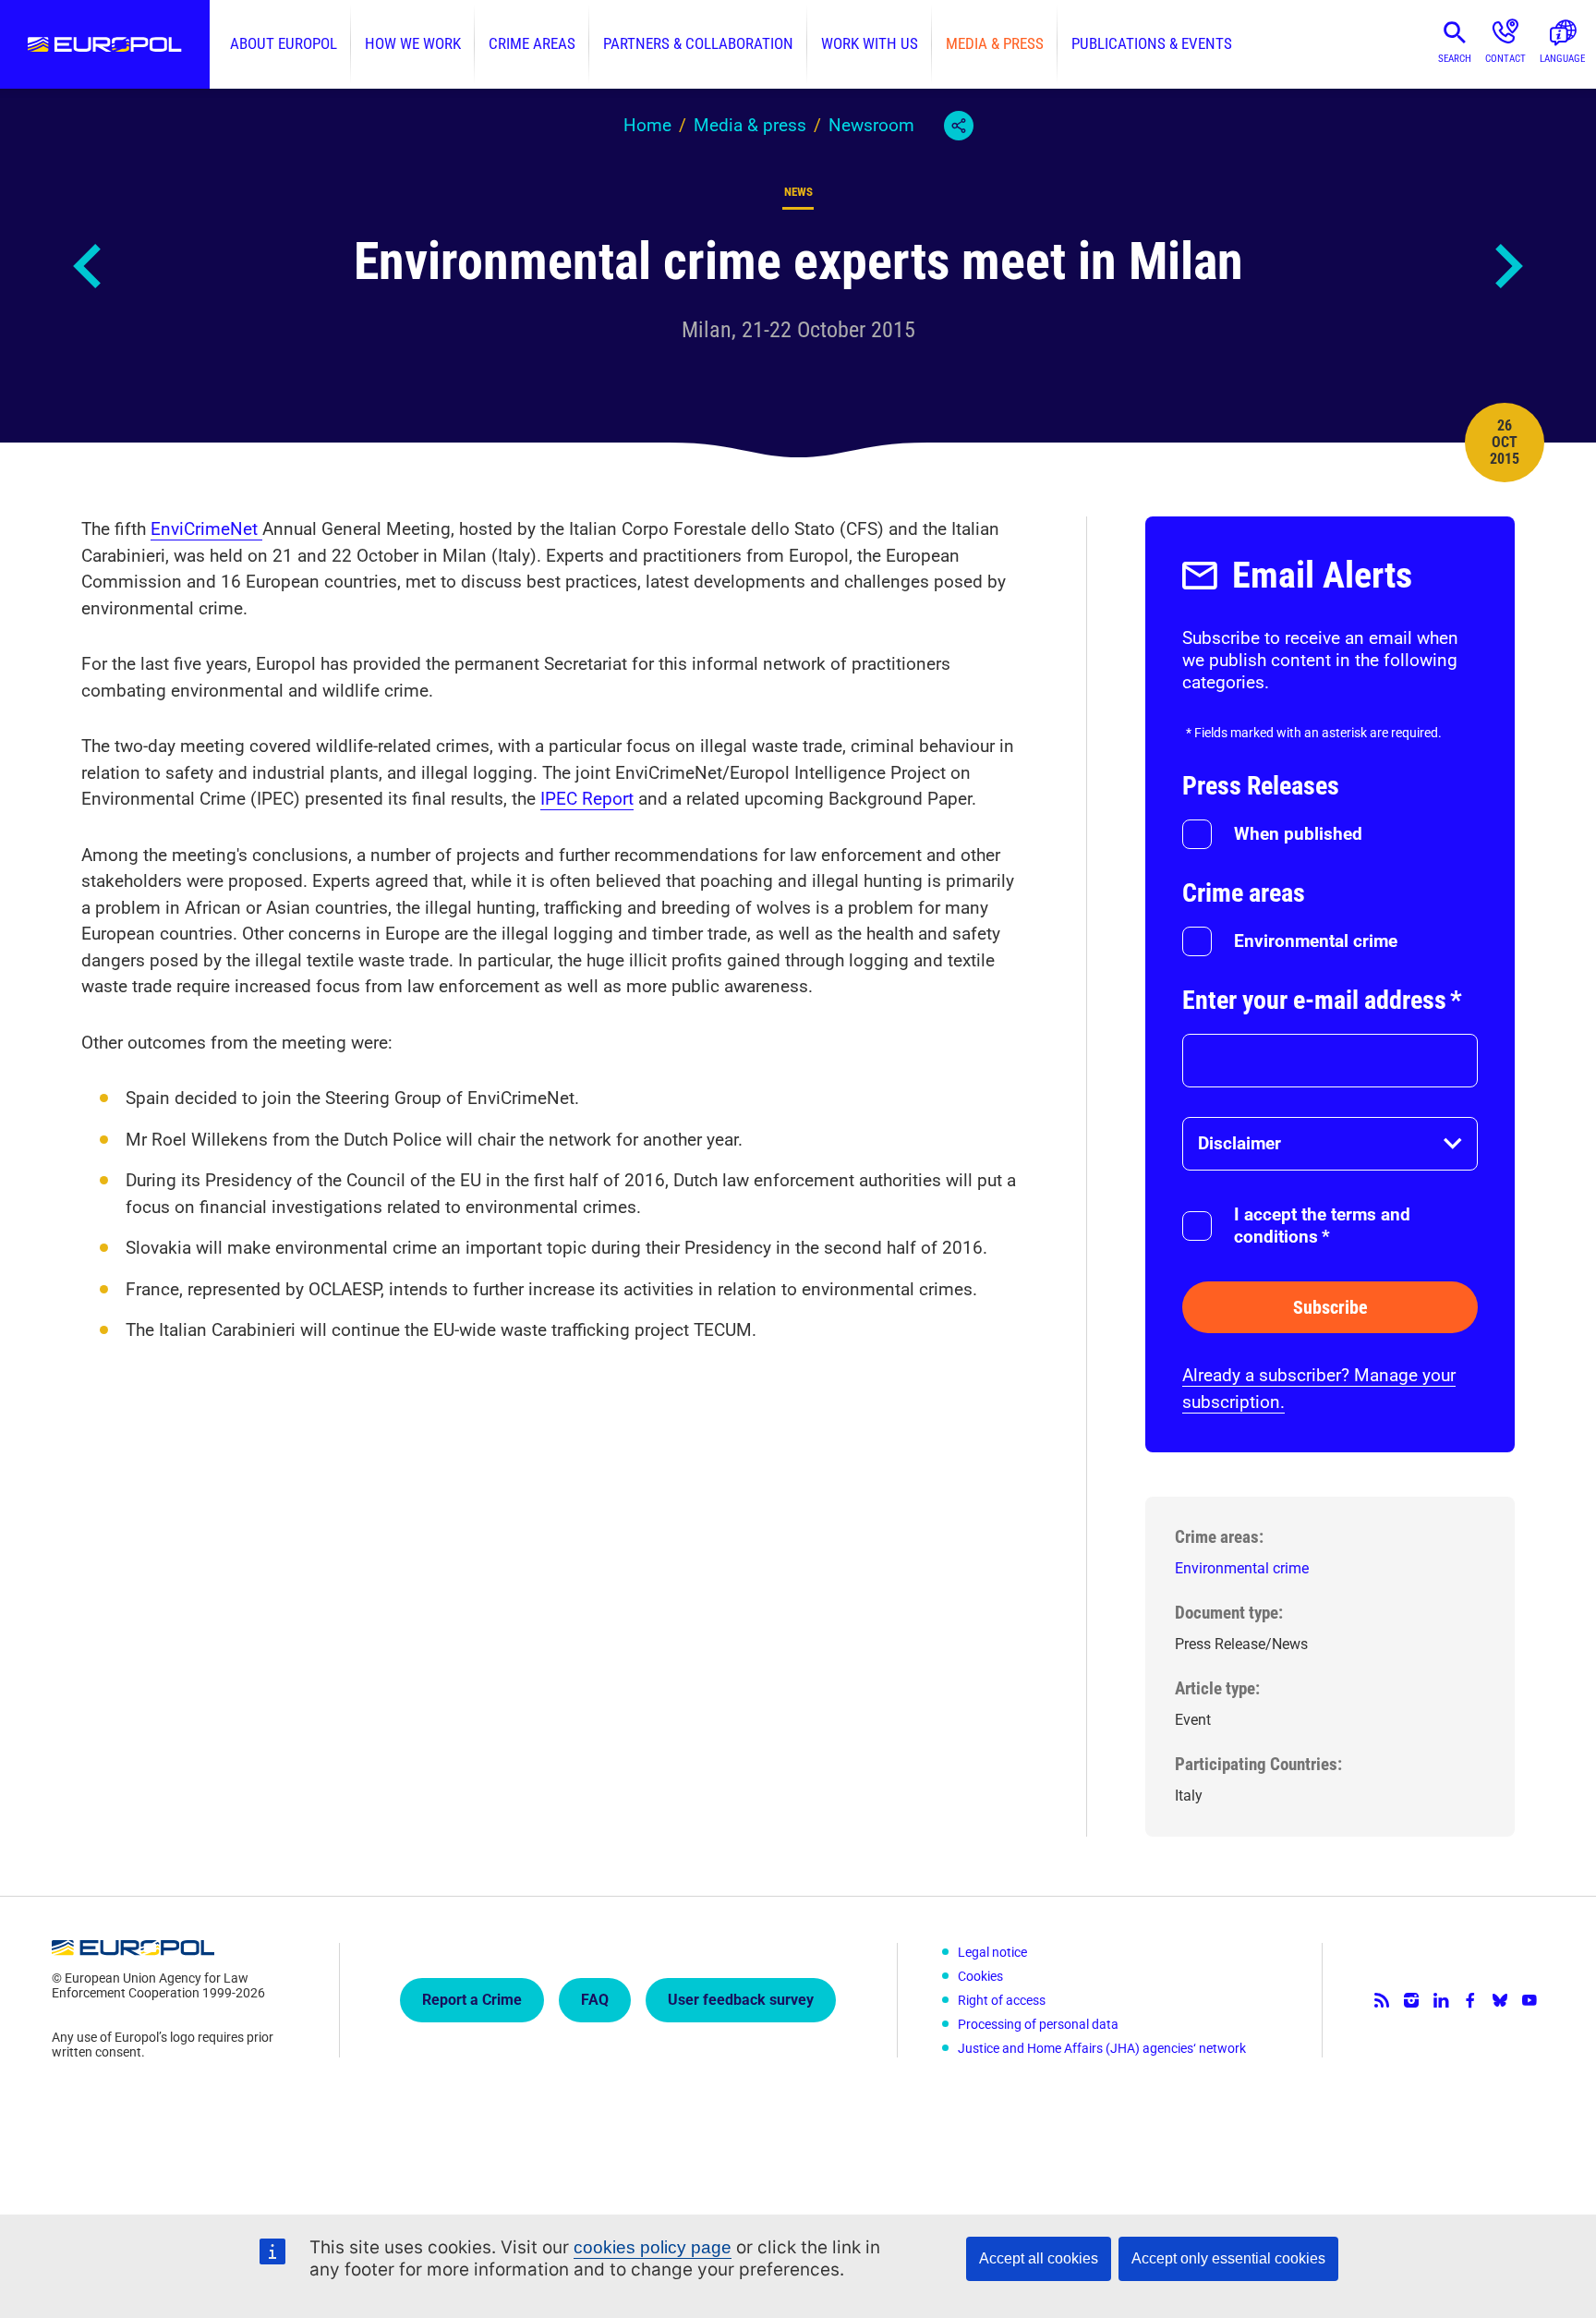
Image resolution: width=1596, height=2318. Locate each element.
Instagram (1411, 2000)
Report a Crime (472, 2000)
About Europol (284, 44)
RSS (1382, 2000)
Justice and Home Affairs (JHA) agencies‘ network (1102, 2048)
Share (959, 126)
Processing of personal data (1038, 2024)
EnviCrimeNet (206, 529)
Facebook (1470, 2000)
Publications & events (1152, 44)
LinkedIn (1441, 2000)
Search (1455, 59)
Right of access (1002, 2000)
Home (647, 125)
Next (1507, 266)
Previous (89, 266)
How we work (413, 44)
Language (1562, 59)
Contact (1505, 59)
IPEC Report (587, 799)
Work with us (870, 44)
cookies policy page (653, 2247)
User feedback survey (741, 2000)
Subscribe (1330, 1307)
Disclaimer (1239, 1143)
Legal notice (992, 1952)
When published (1298, 834)
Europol (105, 44)
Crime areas (532, 44)
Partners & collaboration (698, 44)
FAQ (595, 2000)
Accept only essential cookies (1228, 2258)
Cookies (980, 1976)
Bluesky (1500, 2000)
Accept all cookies (1039, 2258)
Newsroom (871, 125)
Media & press (995, 44)
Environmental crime (1316, 941)
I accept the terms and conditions (1322, 1226)
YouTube (1529, 2000)
